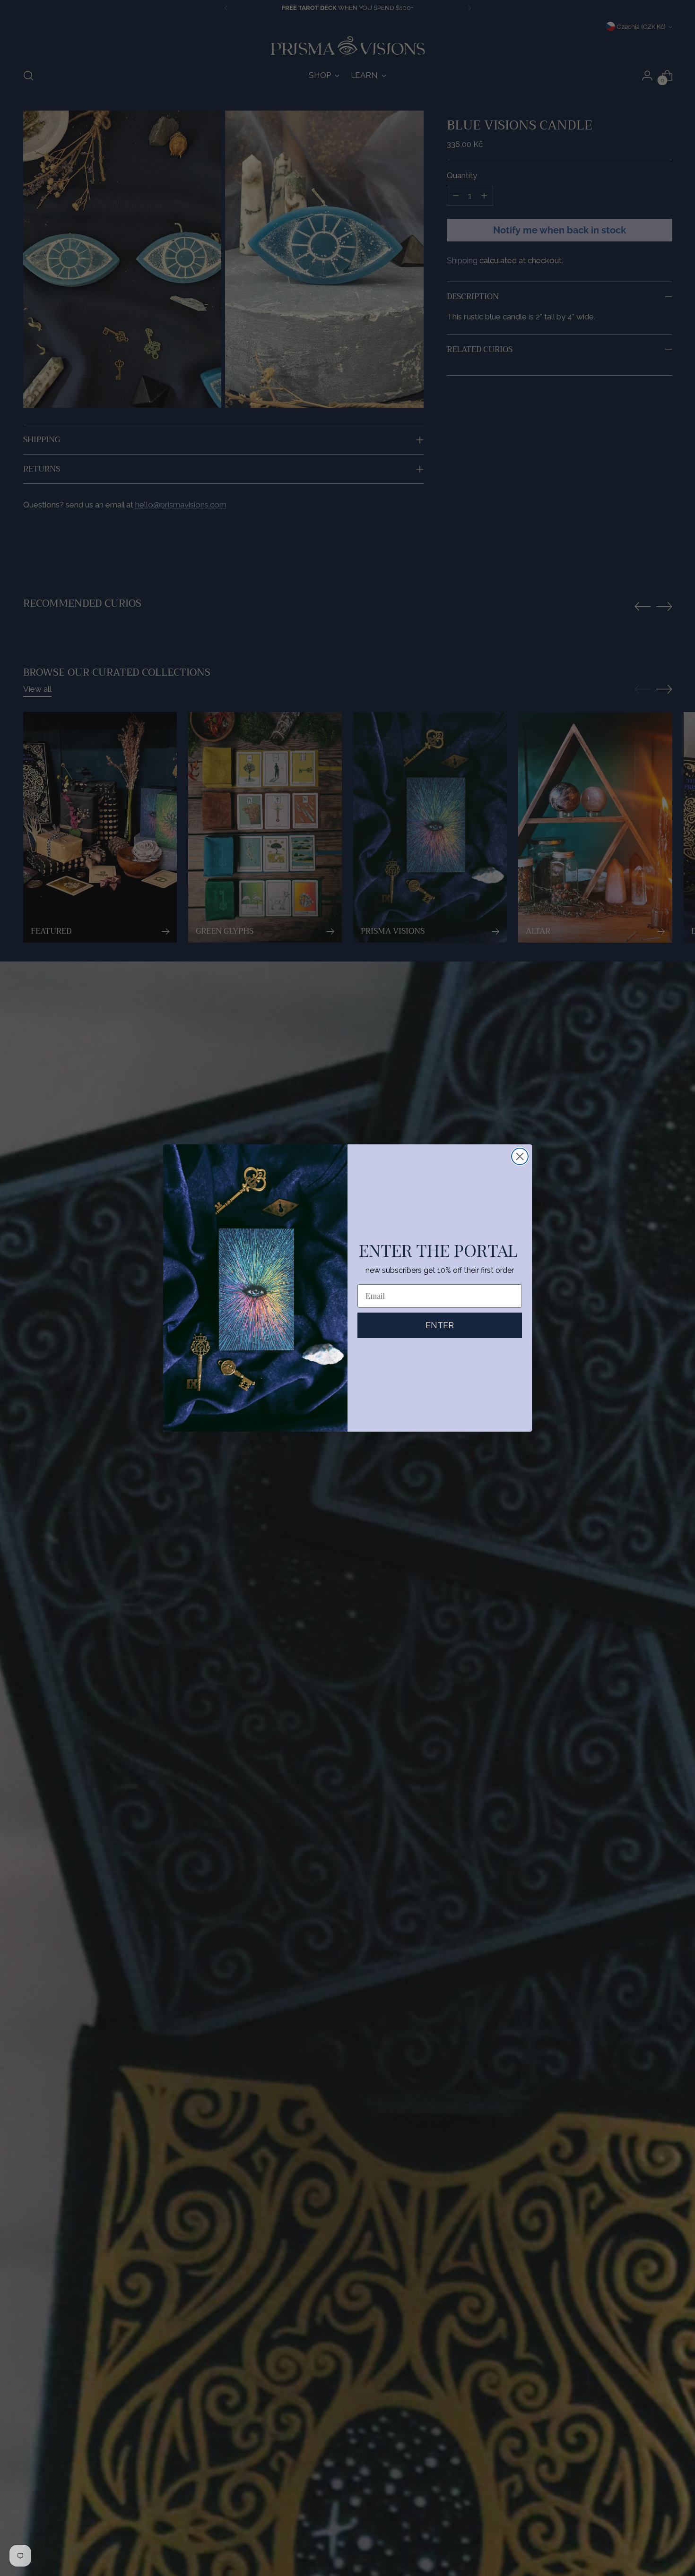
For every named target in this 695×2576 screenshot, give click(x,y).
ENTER (440, 1325)
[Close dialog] (520, 1156)
